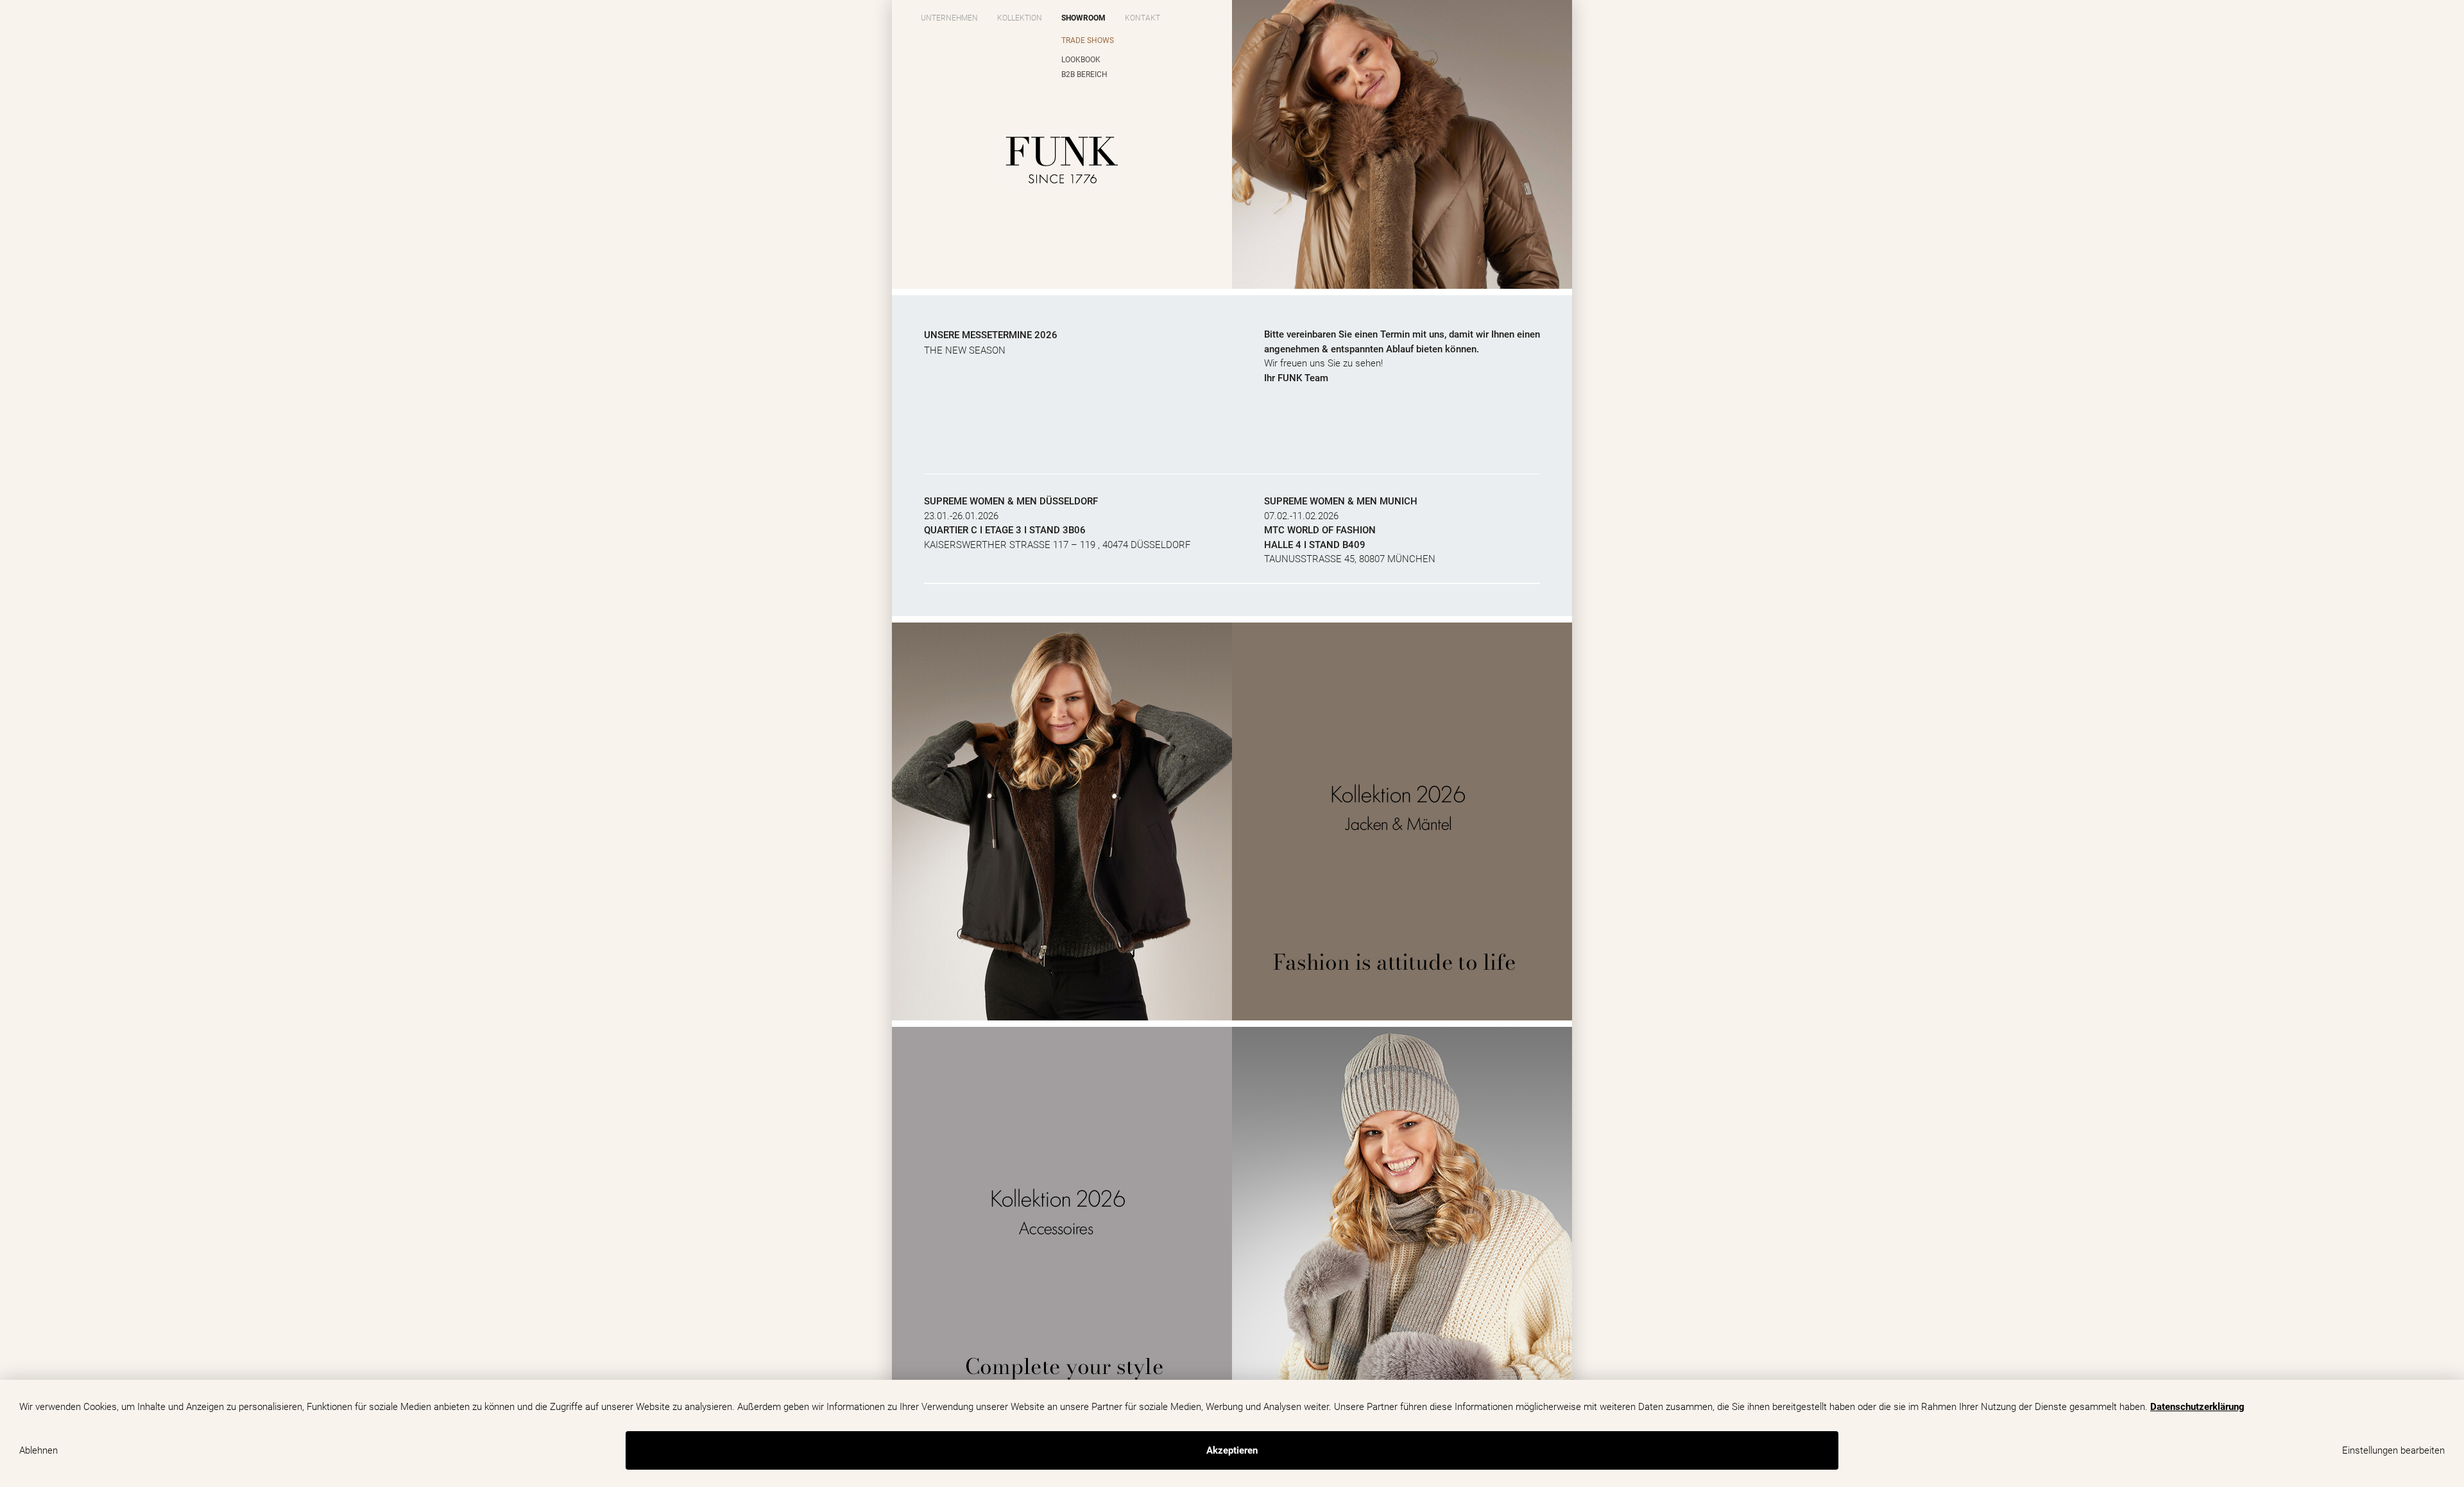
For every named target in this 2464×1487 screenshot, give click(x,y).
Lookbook (1081, 60)
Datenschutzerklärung (2197, 1407)
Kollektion (1020, 18)
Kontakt (1142, 18)
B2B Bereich (1084, 74)
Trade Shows (1088, 40)
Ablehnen (38, 1450)
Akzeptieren (1232, 1450)
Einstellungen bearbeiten (2393, 1450)
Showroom (1083, 18)
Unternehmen (949, 18)
